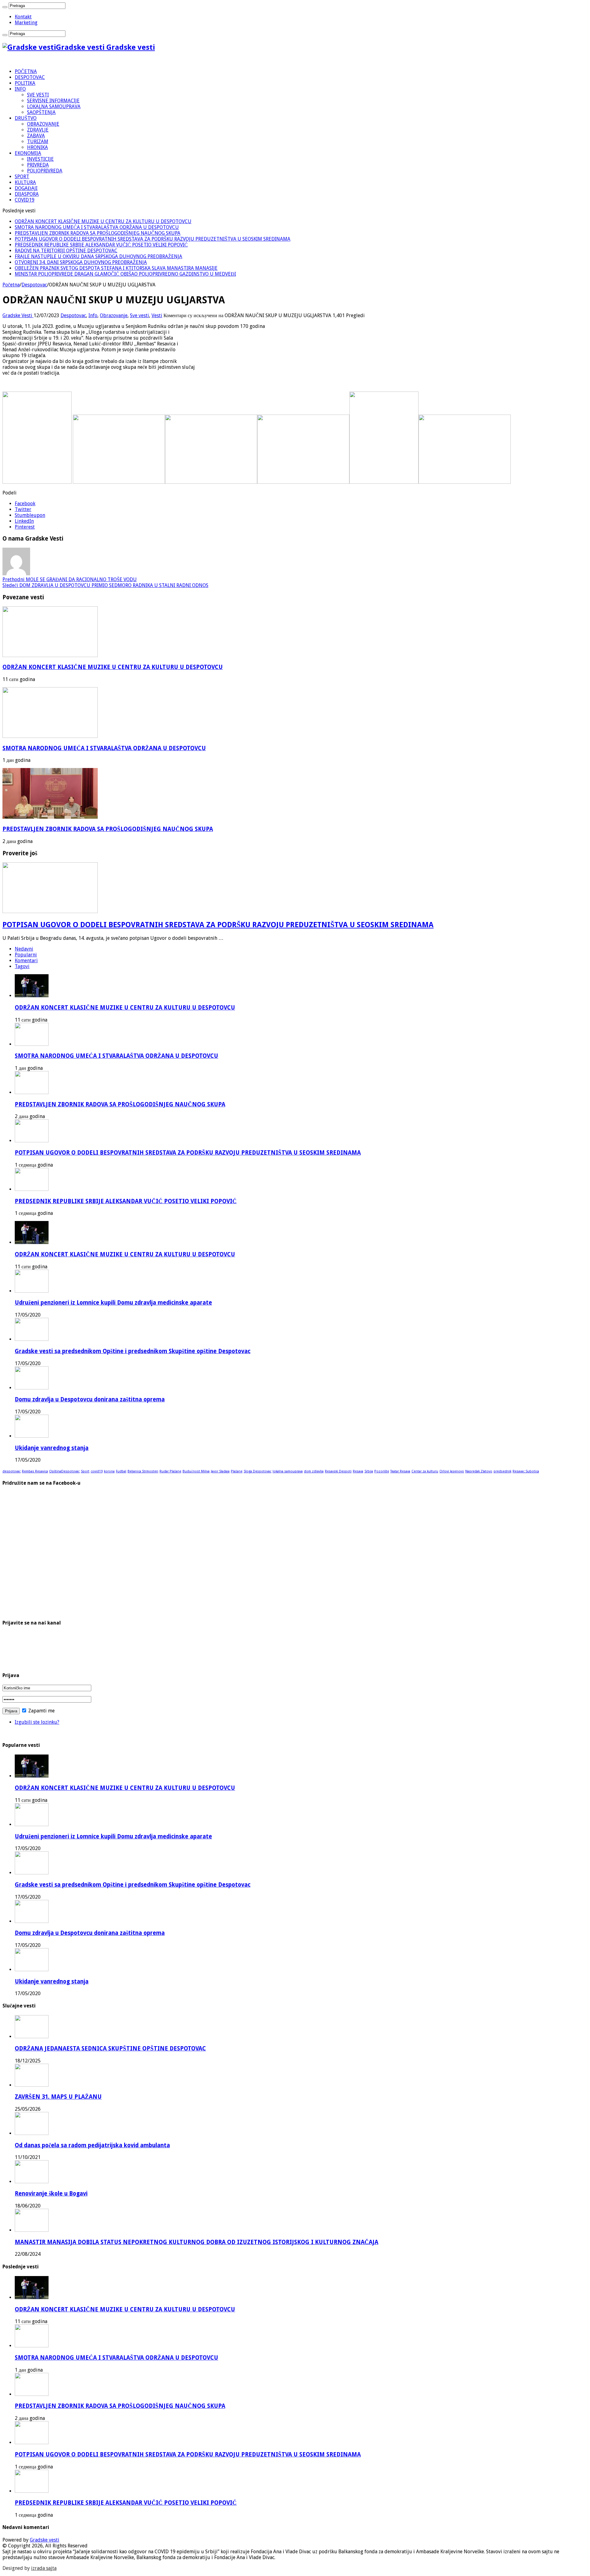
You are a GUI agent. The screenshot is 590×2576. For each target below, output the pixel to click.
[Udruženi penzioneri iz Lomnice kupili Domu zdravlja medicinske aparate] (32, 1291)
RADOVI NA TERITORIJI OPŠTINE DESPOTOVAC (66, 251)
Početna (11, 285)
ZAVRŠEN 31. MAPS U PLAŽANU (58, 2097)
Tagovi (22, 966)
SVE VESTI (38, 95)
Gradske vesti (45, 2540)
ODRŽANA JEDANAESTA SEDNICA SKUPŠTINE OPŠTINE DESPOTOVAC (110, 2048)
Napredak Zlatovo (479, 1471)
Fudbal (121, 1471)
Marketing (26, 23)
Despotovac (34, 285)
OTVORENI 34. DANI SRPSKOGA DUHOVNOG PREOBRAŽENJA (81, 262)
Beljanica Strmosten (143, 1471)
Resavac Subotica (526, 1471)
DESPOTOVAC (30, 77)
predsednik (502, 1471)
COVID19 (25, 200)
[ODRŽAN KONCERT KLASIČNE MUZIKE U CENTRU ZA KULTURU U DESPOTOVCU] (32, 1242)
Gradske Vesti (18, 315)
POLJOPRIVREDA (45, 171)
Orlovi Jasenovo (452, 1471)
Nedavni (24, 949)
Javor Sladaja (220, 1471)
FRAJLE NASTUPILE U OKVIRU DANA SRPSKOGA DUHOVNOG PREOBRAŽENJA (98, 256)
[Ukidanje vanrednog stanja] (32, 1436)
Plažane (237, 1471)
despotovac (12, 1471)
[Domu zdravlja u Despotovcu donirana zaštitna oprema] (32, 1388)
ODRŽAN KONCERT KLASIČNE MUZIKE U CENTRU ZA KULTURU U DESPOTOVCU (103, 221)
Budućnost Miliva (196, 1471)
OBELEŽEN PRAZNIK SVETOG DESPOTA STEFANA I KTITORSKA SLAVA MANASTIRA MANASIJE (116, 268)
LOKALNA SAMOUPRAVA (54, 106)
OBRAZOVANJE (43, 124)
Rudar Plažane (170, 1471)
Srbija (369, 1471)
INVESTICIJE (40, 159)
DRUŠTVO (26, 118)
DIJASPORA (27, 194)
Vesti (157, 315)
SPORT (22, 177)
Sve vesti (140, 315)
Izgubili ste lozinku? (37, 1722)
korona (109, 1471)
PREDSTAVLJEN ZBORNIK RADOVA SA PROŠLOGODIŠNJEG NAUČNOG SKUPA (98, 233)
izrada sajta (44, 2568)
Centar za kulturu (425, 1471)
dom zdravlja (314, 1471)
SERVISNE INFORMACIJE (53, 101)
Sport (85, 1471)
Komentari (26, 961)
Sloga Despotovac (258, 1471)
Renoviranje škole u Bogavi (51, 2194)
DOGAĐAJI (26, 188)
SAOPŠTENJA (41, 112)
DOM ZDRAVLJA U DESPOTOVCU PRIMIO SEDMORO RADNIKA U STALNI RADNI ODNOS (105, 585)
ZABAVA (36, 136)
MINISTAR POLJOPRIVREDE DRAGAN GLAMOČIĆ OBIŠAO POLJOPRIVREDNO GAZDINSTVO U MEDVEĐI (125, 274)
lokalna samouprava (288, 1471)
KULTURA (25, 182)
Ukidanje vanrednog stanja (52, 1448)
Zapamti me (41, 1711)
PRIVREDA (38, 165)
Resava (358, 1471)
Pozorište (382, 1471)
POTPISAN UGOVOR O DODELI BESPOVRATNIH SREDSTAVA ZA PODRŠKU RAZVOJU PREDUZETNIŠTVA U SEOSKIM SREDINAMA (153, 239)
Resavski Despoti (338, 1471)
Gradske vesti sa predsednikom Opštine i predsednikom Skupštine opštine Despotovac (133, 1351)
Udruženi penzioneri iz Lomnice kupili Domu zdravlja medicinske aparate (113, 1303)
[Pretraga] (5, 7)
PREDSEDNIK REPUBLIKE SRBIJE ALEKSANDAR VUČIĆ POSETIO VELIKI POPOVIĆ (101, 245)
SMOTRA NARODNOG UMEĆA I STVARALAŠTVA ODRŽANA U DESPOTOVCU (97, 227)
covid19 (97, 1471)
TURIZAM (38, 142)
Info (93, 315)
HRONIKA (37, 147)
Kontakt (23, 17)
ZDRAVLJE (38, 130)
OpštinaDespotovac (64, 1471)
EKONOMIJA (28, 153)
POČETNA (26, 71)
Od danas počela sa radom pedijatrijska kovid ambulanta (92, 2145)
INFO (20, 89)
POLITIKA (25, 83)
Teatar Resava (400, 1471)
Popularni (26, 955)
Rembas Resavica (35, 1471)
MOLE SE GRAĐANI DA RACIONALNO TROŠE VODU (70, 579)
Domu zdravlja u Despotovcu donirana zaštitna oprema (90, 1399)
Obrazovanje (114, 315)
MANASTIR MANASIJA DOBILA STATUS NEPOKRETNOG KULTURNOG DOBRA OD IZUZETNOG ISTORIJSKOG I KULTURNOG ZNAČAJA (197, 2242)
